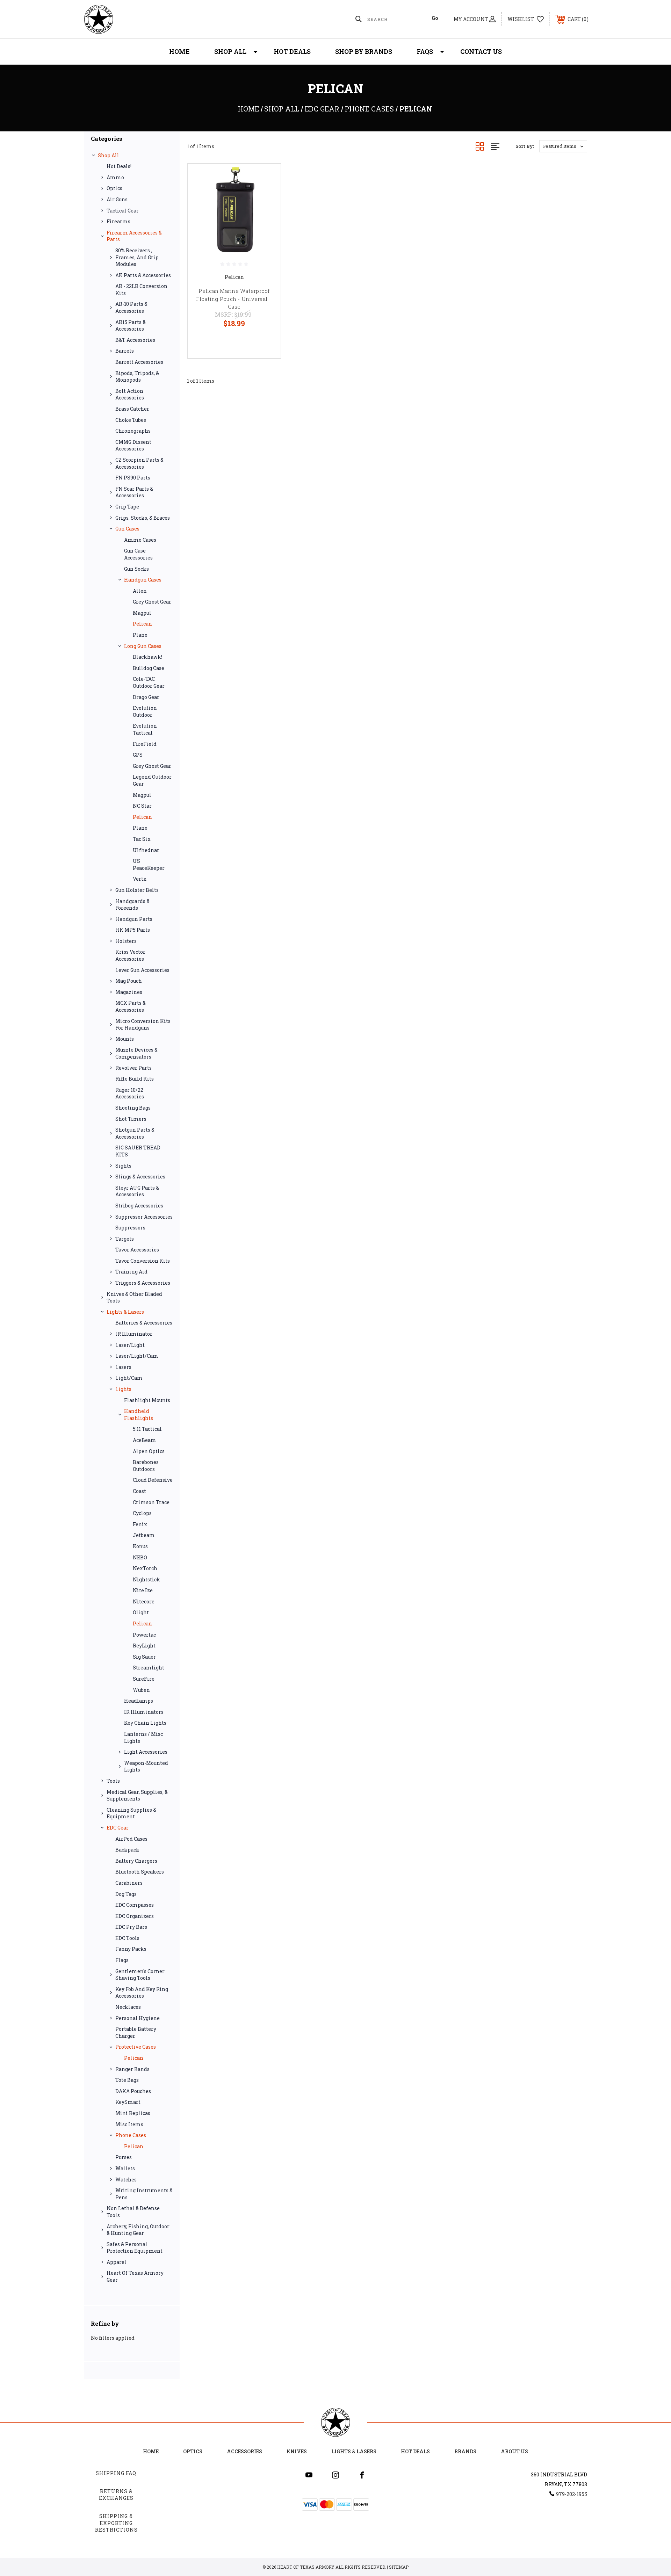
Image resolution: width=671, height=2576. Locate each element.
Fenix (140, 1524)
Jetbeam (144, 1535)
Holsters (126, 941)
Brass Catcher (132, 409)
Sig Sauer (144, 1657)
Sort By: (525, 146)
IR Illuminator (134, 1334)
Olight (141, 1612)
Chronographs (133, 431)
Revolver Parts (134, 1068)
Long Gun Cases (143, 646)
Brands (465, 2451)
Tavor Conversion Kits (143, 1261)
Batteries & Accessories (144, 1323)
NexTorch (145, 1568)
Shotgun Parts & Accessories (135, 1133)
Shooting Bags (133, 1108)
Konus (140, 1546)
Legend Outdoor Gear (152, 780)
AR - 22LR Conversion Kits (141, 290)
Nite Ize (143, 1590)
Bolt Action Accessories (130, 394)
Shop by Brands (364, 51)
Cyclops (142, 1513)
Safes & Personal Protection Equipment (135, 2248)
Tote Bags (127, 2080)
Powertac (144, 1635)
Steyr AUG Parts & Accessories (137, 1191)
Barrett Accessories (139, 362)
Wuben (141, 1690)
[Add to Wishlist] (267, 196)
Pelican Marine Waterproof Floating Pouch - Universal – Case (234, 299)
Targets (125, 1239)
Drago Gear (146, 697)
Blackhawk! (147, 657)
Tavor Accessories (137, 1250)
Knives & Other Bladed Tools (134, 1297)
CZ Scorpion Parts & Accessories (139, 463)
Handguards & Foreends (132, 905)
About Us (514, 2451)
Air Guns (117, 199)
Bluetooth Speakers (140, 1872)
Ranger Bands (132, 2069)
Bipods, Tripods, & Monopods (137, 377)
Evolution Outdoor (145, 711)
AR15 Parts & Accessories (131, 326)
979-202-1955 (572, 2494)
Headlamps (139, 1701)
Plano (140, 635)
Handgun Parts (134, 919)
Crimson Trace (151, 1502)
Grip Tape (127, 507)
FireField (145, 744)
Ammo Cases (140, 540)
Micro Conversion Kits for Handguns (143, 1024)
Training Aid (131, 1272)
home (151, 2451)
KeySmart (128, 2102)
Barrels (125, 351)
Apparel (117, 2262)
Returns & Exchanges (116, 2495)
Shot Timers (131, 1119)
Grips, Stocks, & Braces (143, 518)
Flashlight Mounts (147, 1400)
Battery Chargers (136, 1861)
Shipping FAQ (116, 2473)
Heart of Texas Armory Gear (135, 2276)
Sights (123, 1166)
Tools (113, 1781)
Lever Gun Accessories (142, 970)
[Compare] (267, 214)
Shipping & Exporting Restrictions (116, 2523)
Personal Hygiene (138, 2018)
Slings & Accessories (140, 1177)
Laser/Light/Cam (137, 1356)
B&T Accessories (135, 340)
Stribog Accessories (139, 1206)
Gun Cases (127, 529)
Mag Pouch (129, 981)
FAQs (425, 51)
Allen (140, 591)
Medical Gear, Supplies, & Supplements (137, 1795)
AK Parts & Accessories (143, 275)
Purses (124, 2157)
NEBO (140, 1557)
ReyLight (144, 1646)
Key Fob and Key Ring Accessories (142, 1993)
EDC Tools (127, 1938)
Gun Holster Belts (137, 890)
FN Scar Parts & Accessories (134, 492)
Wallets (125, 2168)
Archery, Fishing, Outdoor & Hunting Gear (138, 2230)
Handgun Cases (143, 580)
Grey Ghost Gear (152, 602)
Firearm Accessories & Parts (134, 236)
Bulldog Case (149, 668)
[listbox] (563, 146)
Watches (126, 2180)
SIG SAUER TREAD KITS (138, 1151)
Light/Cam (129, 1378)
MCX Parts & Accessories (131, 1006)
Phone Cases (131, 2135)
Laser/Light (130, 1345)
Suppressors (130, 1228)
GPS (138, 755)
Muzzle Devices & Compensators (136, 1053)
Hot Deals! (119, 166)
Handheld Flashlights (139, 1415)
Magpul (142, 613)
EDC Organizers (135, 1916)
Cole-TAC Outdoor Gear (149, 682)
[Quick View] (267, 178)
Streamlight (149, 1668)
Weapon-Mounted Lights (146, 1766)
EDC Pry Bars (131, 1927)
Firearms (118, 221)
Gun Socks (136, 569)
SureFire (144, 1679)
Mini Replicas (133, 2113)
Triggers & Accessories (143, 1283)
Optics (114, 188)
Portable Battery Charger (136, 2032)
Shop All (230, 51)
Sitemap (399, 2567)
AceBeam (145, 1440)
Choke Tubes (131, 420)
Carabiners (129, 1883)
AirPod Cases (131, 1839)
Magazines (129, 992)
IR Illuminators (144, 1712)
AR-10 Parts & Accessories (131, 307)
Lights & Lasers (125, 1312)
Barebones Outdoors (146, 1466)
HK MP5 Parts (133, 930)
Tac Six (142, 839)
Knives (297, 2451)
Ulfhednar (146, 850)
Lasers (123, 1367)
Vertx (140, 879)
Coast (139, 1491)
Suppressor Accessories (144, 1217)
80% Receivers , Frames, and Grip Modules (137, 257)
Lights (123, 1389)
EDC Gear (118, 1828)
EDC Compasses (135, 1905)
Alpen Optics (149, 1451)
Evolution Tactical (145, 729)
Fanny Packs (131, 1949)
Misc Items (129, 2124)
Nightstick (146, 1579)
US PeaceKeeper (149, 864)
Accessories (244, 2451)
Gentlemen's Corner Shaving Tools (140, 1975)
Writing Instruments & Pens (144, 2194)
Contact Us (481, 51)
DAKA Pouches (133, 2091)
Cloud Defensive (153, 1480)
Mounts (125, 1039)
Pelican (142, 624)
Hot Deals (292, 51)
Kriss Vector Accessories (130, 955)
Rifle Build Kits (135, 1079)
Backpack (127, 1850)
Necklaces (128, 2007)
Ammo (115, 177)
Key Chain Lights (145, 1723)
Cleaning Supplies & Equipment (131, 1813)
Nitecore (144, 1601)
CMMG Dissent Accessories (133, 445)
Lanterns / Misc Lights (143, 1737)
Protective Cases (136, 2047)
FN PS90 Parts (133, 478)
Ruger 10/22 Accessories (130, 1093)
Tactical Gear (123, 211)
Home (179, 51)
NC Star (142, 806)
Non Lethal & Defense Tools (133, 2212)
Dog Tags (126, 1894)
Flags (122, 1960)
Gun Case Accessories (138, 554)
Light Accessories (146, 1752)
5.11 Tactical (147, 1429)
